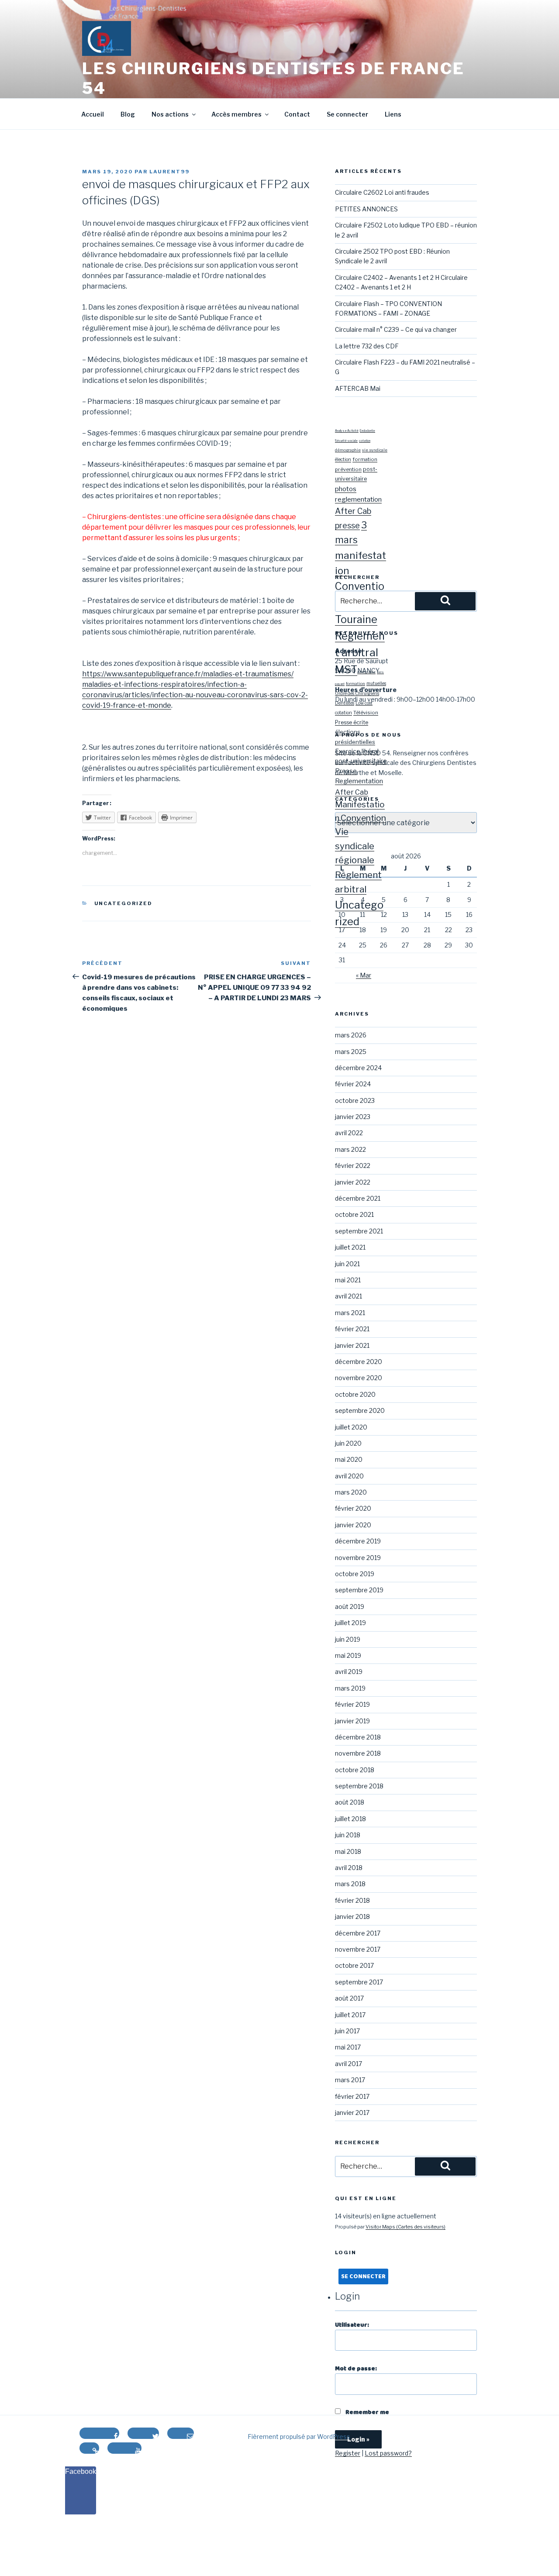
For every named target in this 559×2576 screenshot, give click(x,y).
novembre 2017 (358, 1949)
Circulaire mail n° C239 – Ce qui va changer (396, 329)
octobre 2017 (354, 1965)
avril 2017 (349, 2064)
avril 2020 (349, 1476)
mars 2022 (350, 1149)
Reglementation (359, 781)
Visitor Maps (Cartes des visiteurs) (405, 2227)
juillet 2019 (350, 1623)
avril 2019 (349, 1672)
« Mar (364, 975)
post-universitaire (361, 761)
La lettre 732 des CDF (367, 346)
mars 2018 (350, 1884)
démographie (348, 450)
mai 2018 (348, 1851)
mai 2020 (349, 1459)
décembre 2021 (358, 1198)
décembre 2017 (358, 1933)
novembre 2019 (358, 1558)
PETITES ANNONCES (366, 209)
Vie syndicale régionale (355, 846)
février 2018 (352, 1900)
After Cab (353, 511)
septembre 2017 (359, 1982)
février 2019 (352, 1704)
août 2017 (349, 1998)
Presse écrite (352, 722)
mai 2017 (348, 2047)
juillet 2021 (350, 1247)
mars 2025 (351, 1052)
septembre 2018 (359, 1786)
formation (365, 459)
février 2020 (353, 1508)
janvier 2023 (353, 1117)
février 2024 (353, 1084)
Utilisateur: (352, 2325)
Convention (363, 818)
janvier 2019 (352, 1721)
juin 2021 (347, 1264)
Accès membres (236, 114)
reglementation (358, 499)
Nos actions (170, 114)
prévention (348, 469)
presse (347, 525)
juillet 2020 (351, 1427)
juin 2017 (347, 2031)
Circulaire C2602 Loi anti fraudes (382, 192)
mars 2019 (350, 1688)
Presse (346, 771)
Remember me (367, 2412)
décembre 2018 (358, 1737)
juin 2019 (348, 1639)
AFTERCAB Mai (358, 388)
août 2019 (350, 1607)
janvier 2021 (352, 1345)
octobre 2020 (355, 1394)
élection (343, 460)
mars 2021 (350, 1313)
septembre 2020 (360, 1410)
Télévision (366, 713)
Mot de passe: (356, 2369)
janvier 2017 (352, 2113)
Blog (128, 114)
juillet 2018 (350, 1819)
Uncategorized (124, 903)
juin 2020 (348, 1443)
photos (346, 489)
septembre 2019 (359, 1590)
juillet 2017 (350, 2015)
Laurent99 (169, 172)
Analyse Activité (347, 431)
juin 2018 (348, 1835)
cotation (365, 441)
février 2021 (352, 1329)
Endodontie (367, 431)
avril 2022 (349, 1133)
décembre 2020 (359, 1362)
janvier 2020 (353, 1525)
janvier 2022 (353, 1182)
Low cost (364, 703)
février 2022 (353, 1166)
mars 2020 (351, 1492)
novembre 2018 (358, 1753)
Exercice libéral (357, 751)
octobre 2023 (355, 1100)
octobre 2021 (354, 1214)
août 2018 (350, 1802)
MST (346, 670)
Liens (393, 114)
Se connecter (347, 114)
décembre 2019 (358, 1541)
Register (348, 2453)
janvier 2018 (352, 1917)
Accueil (93, 114)
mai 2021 (348, 1280)
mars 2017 (350, 2080)
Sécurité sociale (346, 441)
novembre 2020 (359, 1378)
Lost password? (388, 2453)
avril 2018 (349, 1868)
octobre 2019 (355, 1574)
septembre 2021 (359, 1231)
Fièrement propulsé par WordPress (299, 2437)
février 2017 (352, 2096)
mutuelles (376, 683)
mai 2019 (348, 1655)
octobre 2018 (355, 1770)
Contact (297, 114)
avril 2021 (349, 1296)
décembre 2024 (358, 1068)
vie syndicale (375, 450)
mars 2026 (351, 1035)
